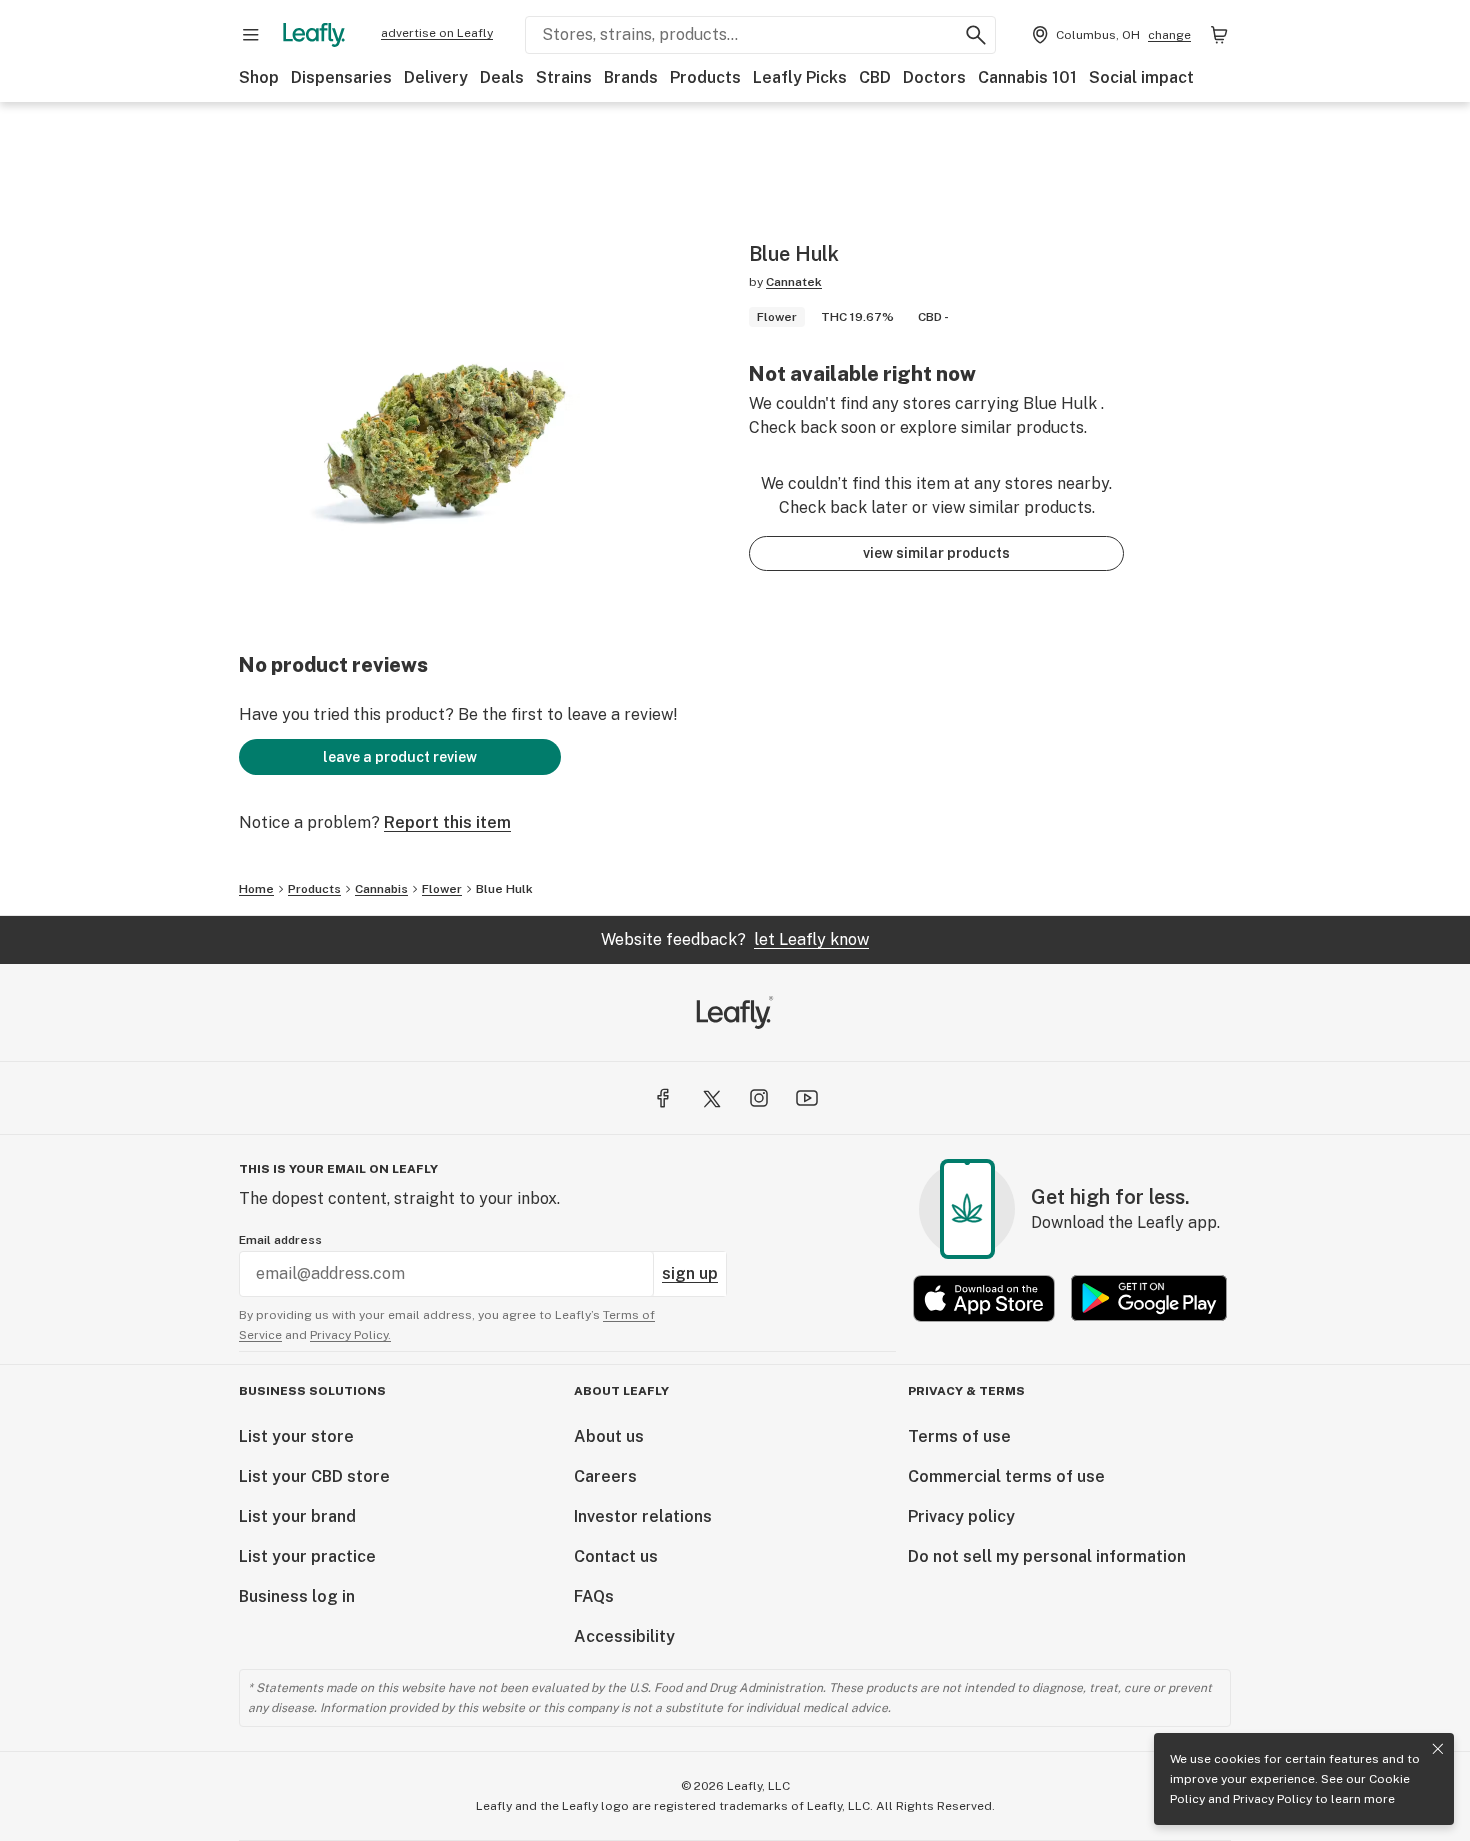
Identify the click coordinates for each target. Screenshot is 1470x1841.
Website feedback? (735, 939)
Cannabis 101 (1027, 77)
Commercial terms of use (1006, 1476)
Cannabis (381, 889)
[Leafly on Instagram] (759, 1098)
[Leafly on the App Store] (984, 1298)
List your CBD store (314, 1476)
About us (609, 1436)
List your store (296, 1436)
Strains (564, 77)
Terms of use (959, 1436)
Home (256, 889)
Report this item (447, 822)
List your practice (307, 1556)
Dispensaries (341, 77)
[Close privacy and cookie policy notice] (1438, 1749)
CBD (875, 77)
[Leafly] (314, 35)
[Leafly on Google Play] (1149, 1298)
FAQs (594, 1596)
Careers (605, 1476)
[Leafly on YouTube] (807, 1098)
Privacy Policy (1272, 1799)
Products (705, 77)
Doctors (934, 77)
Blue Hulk (504, 889)
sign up (690, 1273)
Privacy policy (961, 1516)
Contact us (616, 1556)
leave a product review (400, 757)
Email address (280, 1240)
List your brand (297, 1516)
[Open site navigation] (251, 35)
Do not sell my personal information (1047, 1556)
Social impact (1141, 77)
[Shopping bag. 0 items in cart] (1219, 35)
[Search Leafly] (976, 35)
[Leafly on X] (711, 1098)
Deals (502, 77)
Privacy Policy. (350, 1335)
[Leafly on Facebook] (663, 1098)
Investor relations (643, 1516)
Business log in (297, 1596)
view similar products (936, 553)
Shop (259, 77)
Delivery (436, 77)
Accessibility (624, 1636)
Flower (442, 889)
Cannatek (794, 282)
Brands (631, 77)
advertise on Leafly (437, 33)
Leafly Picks (800, 77)
